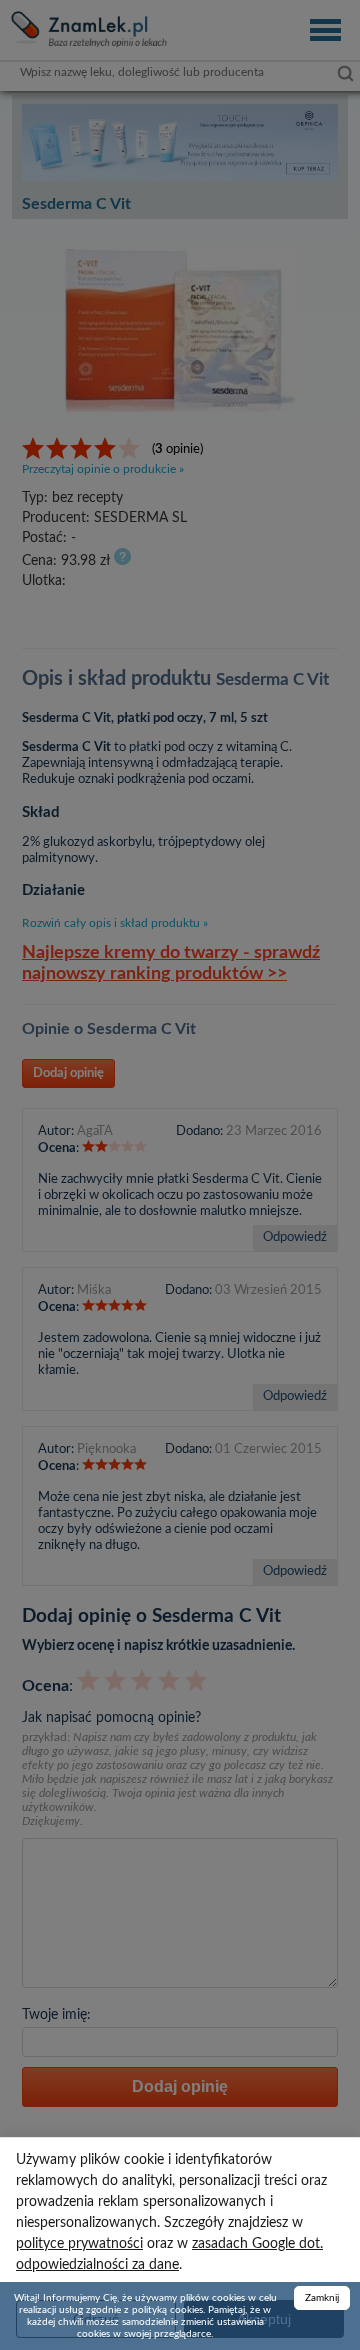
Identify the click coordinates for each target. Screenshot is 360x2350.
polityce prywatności (79, 2244)
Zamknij (322, 2298)
